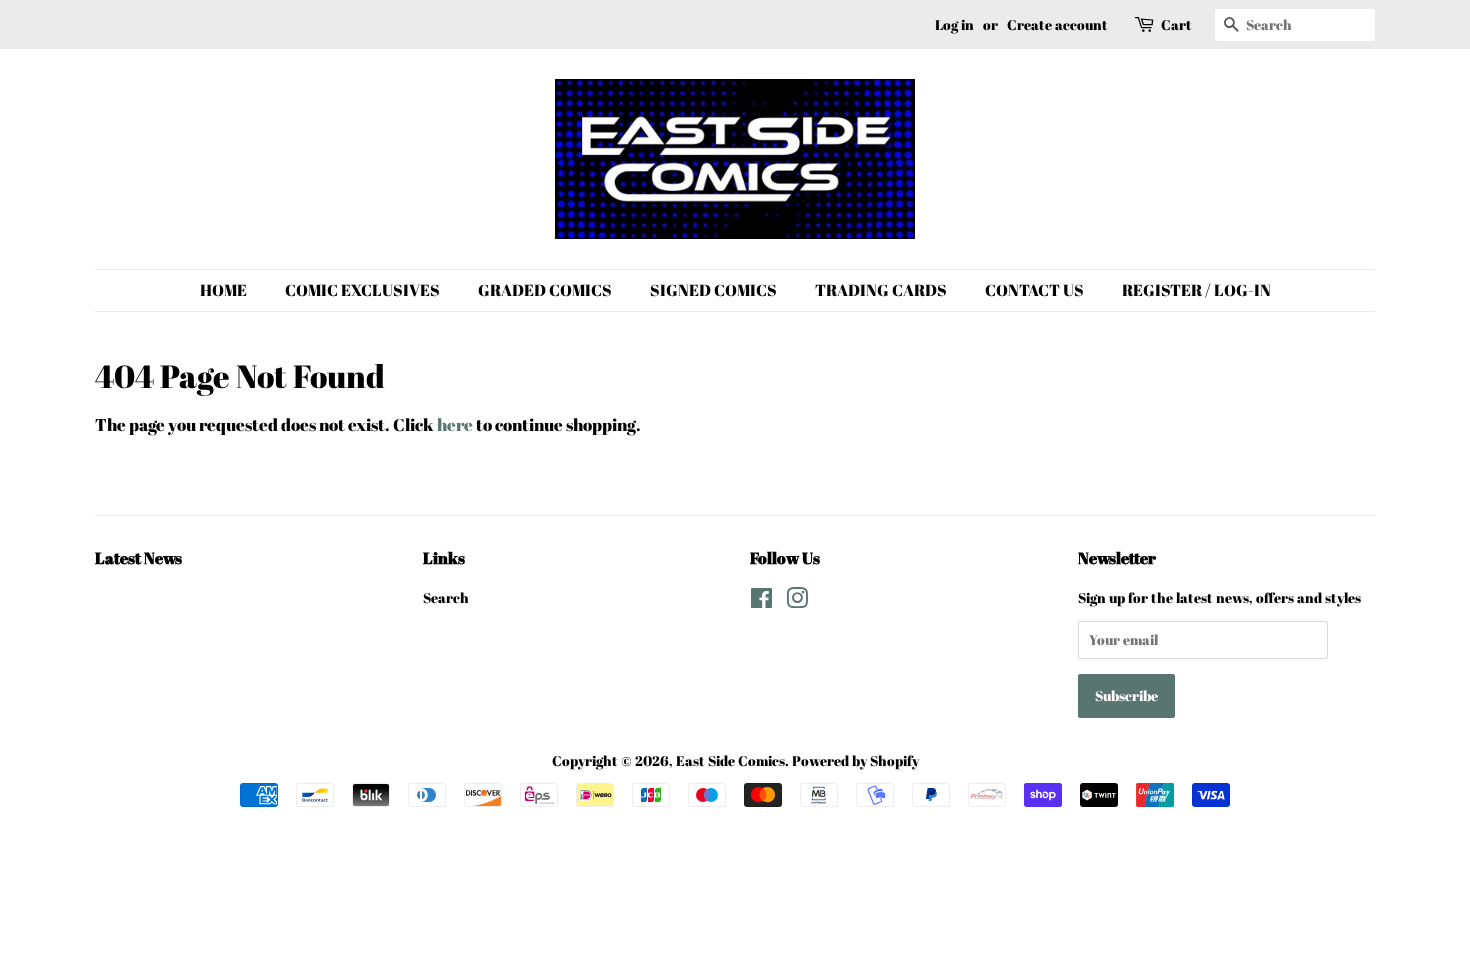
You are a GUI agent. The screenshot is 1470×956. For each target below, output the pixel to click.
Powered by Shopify (855, 760)
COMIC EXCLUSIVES (362, 290)
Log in (954, 24)
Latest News (138, 558)
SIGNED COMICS (713, 290)
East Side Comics (730, 760)
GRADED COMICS (545, 290)
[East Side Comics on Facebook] (761, 601)
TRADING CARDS (881, 290)
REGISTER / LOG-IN (1196, 290)
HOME (223, 290)
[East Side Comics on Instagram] (797, 601)
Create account (1057, 24)
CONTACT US (1034, 290)
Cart (1176, 24)
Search (446, 597)
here (455, 424)
